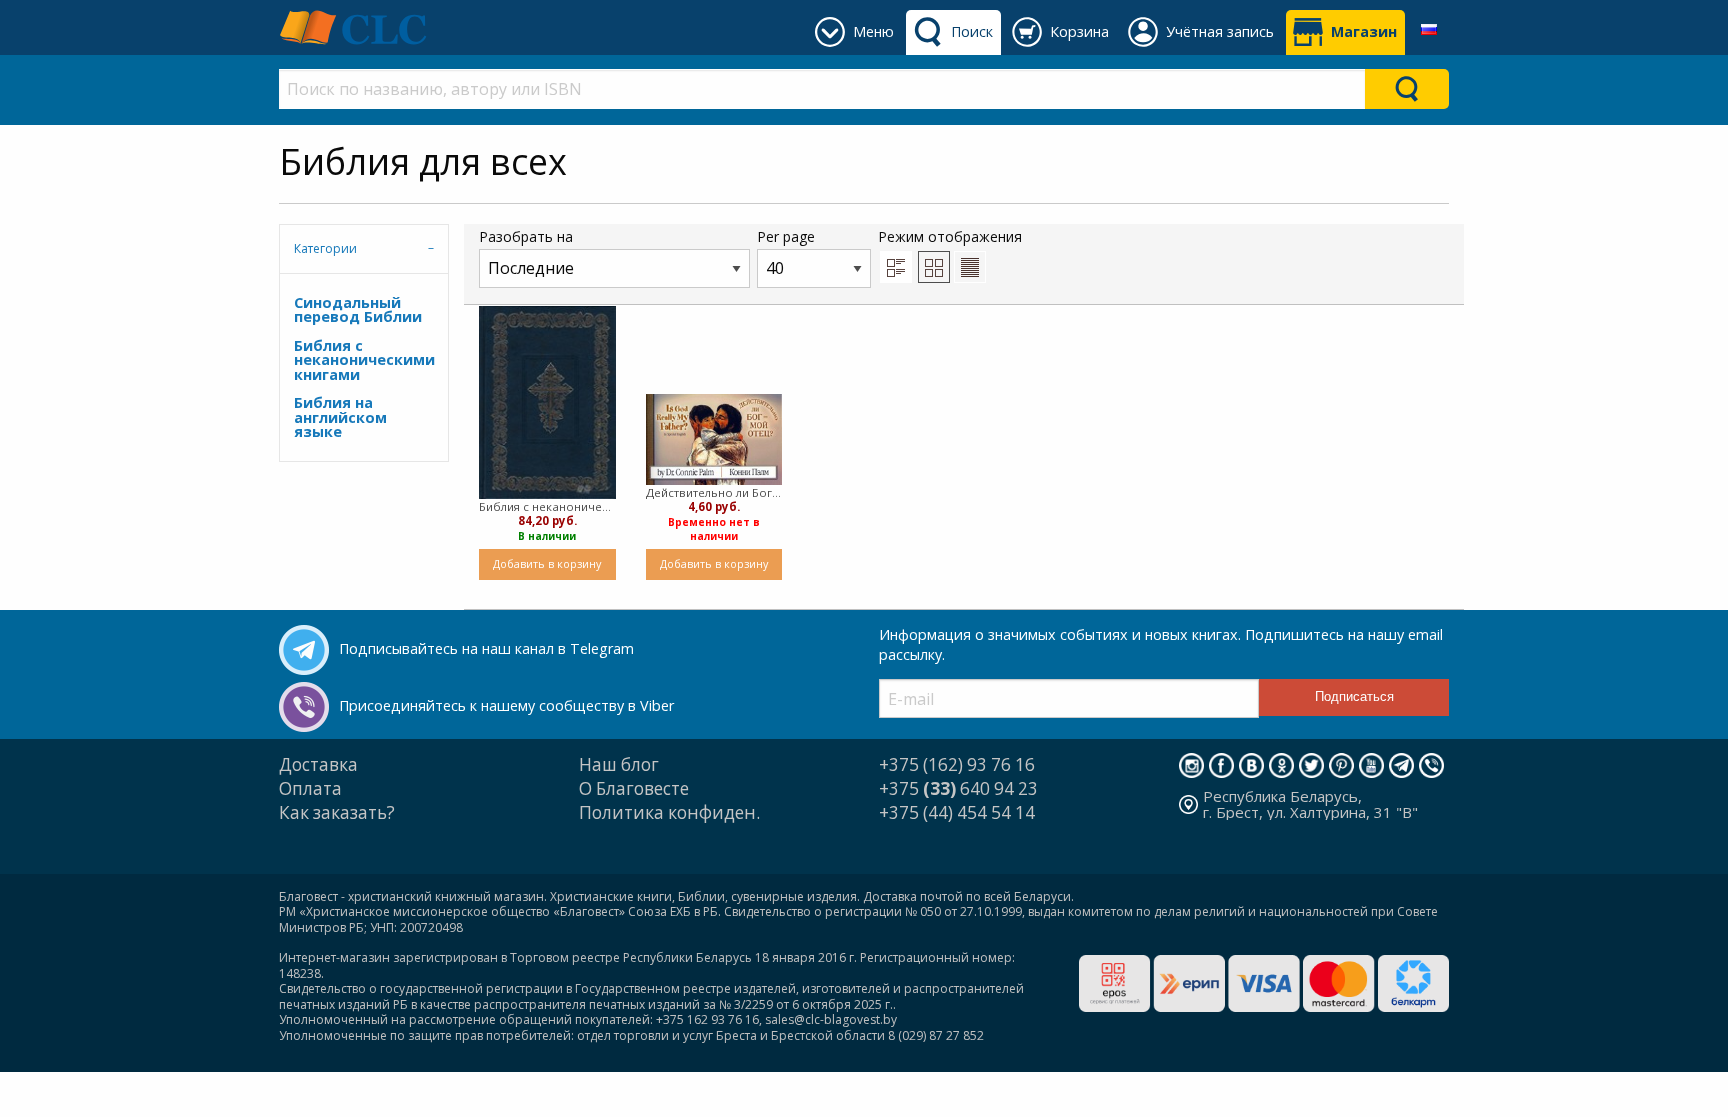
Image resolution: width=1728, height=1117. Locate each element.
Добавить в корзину (547, 563)
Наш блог (619, 764)
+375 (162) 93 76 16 (957, 764)
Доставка (318, 764)
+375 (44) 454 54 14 (957, 812)
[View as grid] (934, 267)
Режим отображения (950, 236)
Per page (786, 236)
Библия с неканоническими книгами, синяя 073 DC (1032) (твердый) (547, 506)
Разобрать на (526, 236)
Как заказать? (337, 812)
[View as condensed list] (970, 267)
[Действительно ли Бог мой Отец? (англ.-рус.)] (714, 440)
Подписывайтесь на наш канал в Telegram (486, 648)
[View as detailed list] (896, 267)
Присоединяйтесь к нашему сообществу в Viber (506, 705)
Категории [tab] (325, 248)
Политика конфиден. (669, 812)
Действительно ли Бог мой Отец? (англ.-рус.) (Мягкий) (714, 492)
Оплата (310, 788)
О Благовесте (634, 788)
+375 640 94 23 (958, 788)
